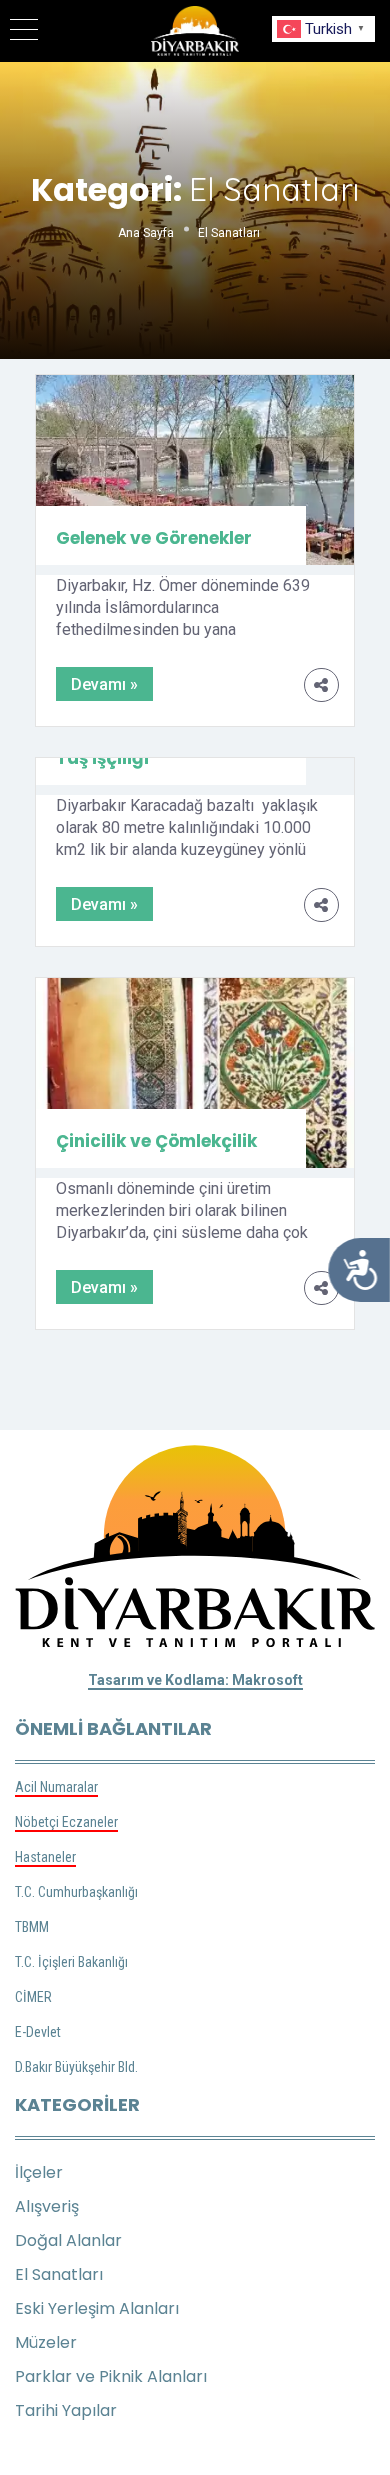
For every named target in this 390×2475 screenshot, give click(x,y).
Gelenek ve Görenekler (154, 538)
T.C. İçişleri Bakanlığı (71, 1962)
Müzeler (46, 2342)
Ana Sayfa (146, 233)
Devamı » (104, 684)
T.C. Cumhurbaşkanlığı (76, 1892)
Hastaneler (45, 1857)
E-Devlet (38, 2032)
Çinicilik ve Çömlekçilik (156, 1141)
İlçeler (39, 2172)
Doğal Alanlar (68, 2240)
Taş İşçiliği (102, 758)
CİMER (33, 1997)
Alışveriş (47, 2206)
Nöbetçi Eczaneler (66, 1822)
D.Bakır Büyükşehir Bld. (76, 2067)
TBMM (32, 1927)
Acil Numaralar (56, 1787)
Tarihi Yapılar (66, 2410)
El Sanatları (59, 2274)
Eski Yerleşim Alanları (97, 2308)
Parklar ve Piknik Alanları (111, 2376)
